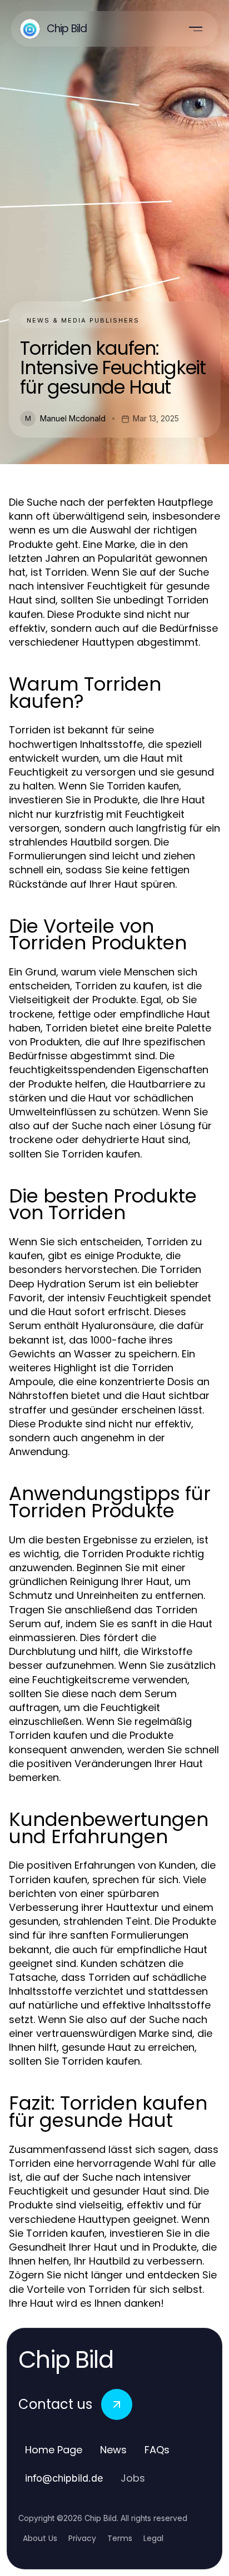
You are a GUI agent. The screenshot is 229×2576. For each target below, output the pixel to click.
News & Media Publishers (83, 320)
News (113, 2450)
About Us (40, 2538)
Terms (120, 2538)
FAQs (157, 2450)
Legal (153, 2538)
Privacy (82, 2538)
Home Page (54, 2450)
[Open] (196, 29)
